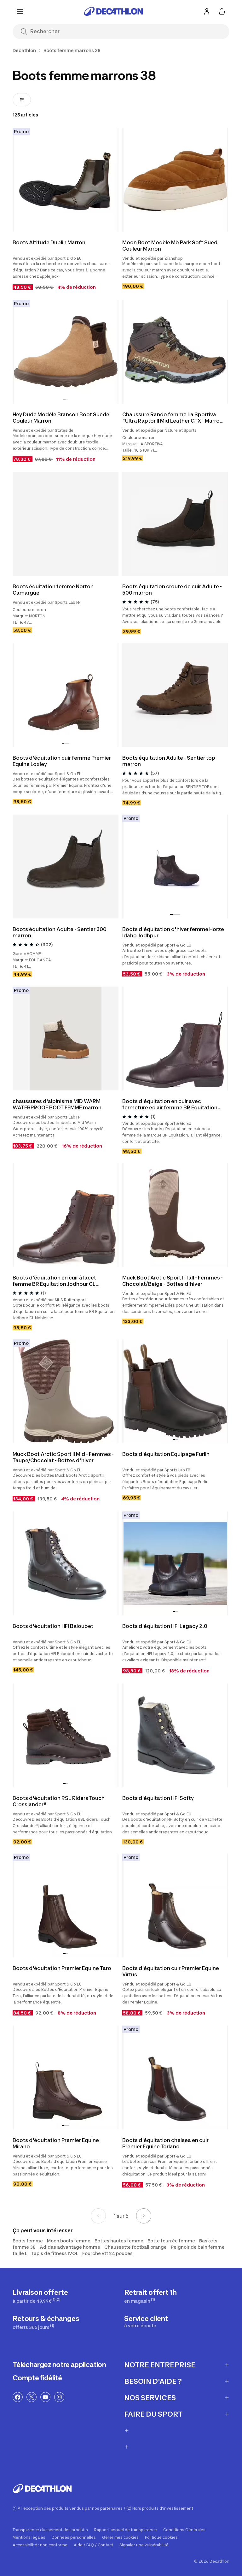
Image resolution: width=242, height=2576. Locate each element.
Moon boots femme (69, 2241)
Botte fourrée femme (171, 2241)
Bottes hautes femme (119, 2241)
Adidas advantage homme (70, 2247)
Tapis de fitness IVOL (55, 2253)
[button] (64, 400)
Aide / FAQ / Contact (93, 2545)
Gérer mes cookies (120, 2537)
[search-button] (24, 32)
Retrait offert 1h (150, 2296)
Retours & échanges (46, 2322)
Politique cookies (161, 2537)
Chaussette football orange (135, 2247)
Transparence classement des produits (50, 2530)
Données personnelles (74, 2537)
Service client (146, 2321)
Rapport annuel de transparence (126, 2530)
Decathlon (24, 50)
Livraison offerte (40, 2296)
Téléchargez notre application (59, 2365)
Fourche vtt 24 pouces (107, 2253)
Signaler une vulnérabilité (144, 2545)
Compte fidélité (37, 2378)
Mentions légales (29, 2537)
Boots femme (28, 2241)
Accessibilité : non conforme (40, 2545)
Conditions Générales (184, 2530)
